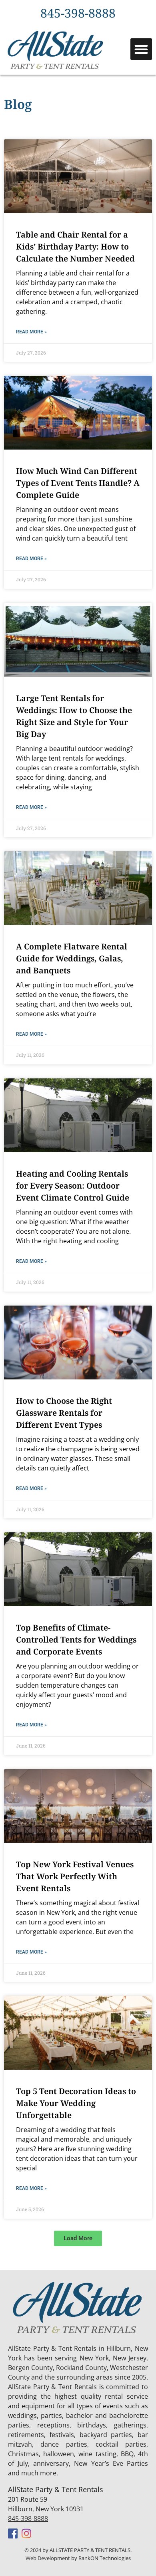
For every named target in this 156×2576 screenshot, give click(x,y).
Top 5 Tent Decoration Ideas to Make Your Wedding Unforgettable (76, 2104)
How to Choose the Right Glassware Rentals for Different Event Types (64, 1413)
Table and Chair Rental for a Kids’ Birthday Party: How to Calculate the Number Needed (75, 247)
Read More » (31, 332)
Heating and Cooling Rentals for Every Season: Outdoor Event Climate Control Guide (73, 1186)
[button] (141, 49)
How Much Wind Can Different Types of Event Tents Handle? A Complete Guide (78, 483)
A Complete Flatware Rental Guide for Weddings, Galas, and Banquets (72, 959)
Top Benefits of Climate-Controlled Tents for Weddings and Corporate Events (76, 1640)
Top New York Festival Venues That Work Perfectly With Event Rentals (75, 1877)
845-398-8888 (28, 2519)
